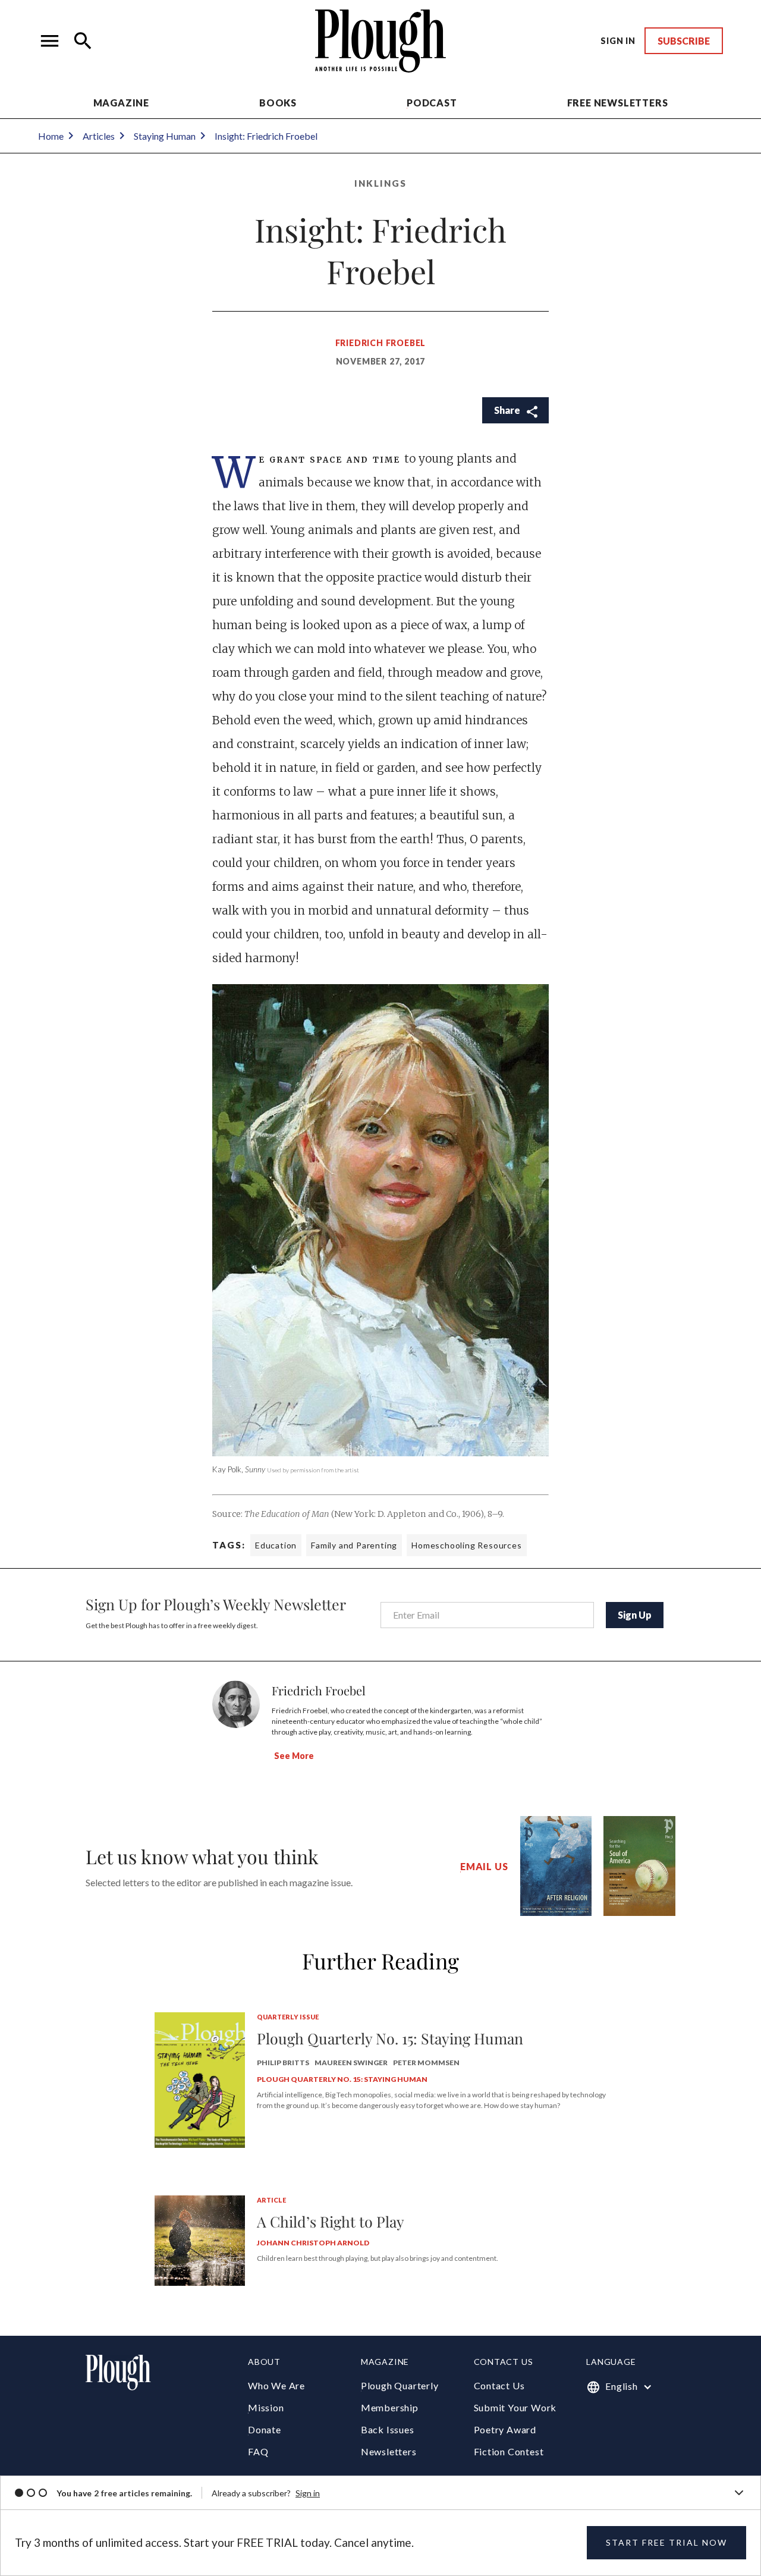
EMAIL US (484, 1866)
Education (276, 1545)
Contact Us (499, 2385)
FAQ (258, 2451)
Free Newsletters (618, 103)
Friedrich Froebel (381, 343)
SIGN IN (618, 41)
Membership (390, 2407)
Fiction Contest (509, 2451)
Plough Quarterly (400, 2385)
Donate (265, 2429)
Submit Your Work (515, 2407)
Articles (99, 136)
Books (278, 103)
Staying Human (165, 136)
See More (294, 1756)
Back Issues (388, 2429)
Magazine (121, 103)
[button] (50, 41)
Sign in (308, 2493)
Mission (266, 2407)
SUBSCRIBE (684, 41)
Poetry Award (505, 2429)
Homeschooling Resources (466, 1545)
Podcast (432, 103)
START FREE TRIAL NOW (666, 2542)
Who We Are (276, 2385)
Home (51, 136)
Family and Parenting (354, 1545)
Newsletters (389, 2451)
